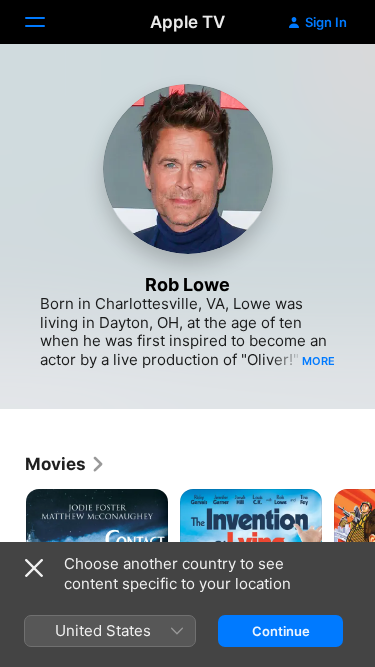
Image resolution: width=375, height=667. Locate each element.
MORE (318, 361)
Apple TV (187, 22)
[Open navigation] (47, 22)
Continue (281, 631)
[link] (65, 464)
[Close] (34, 568)
